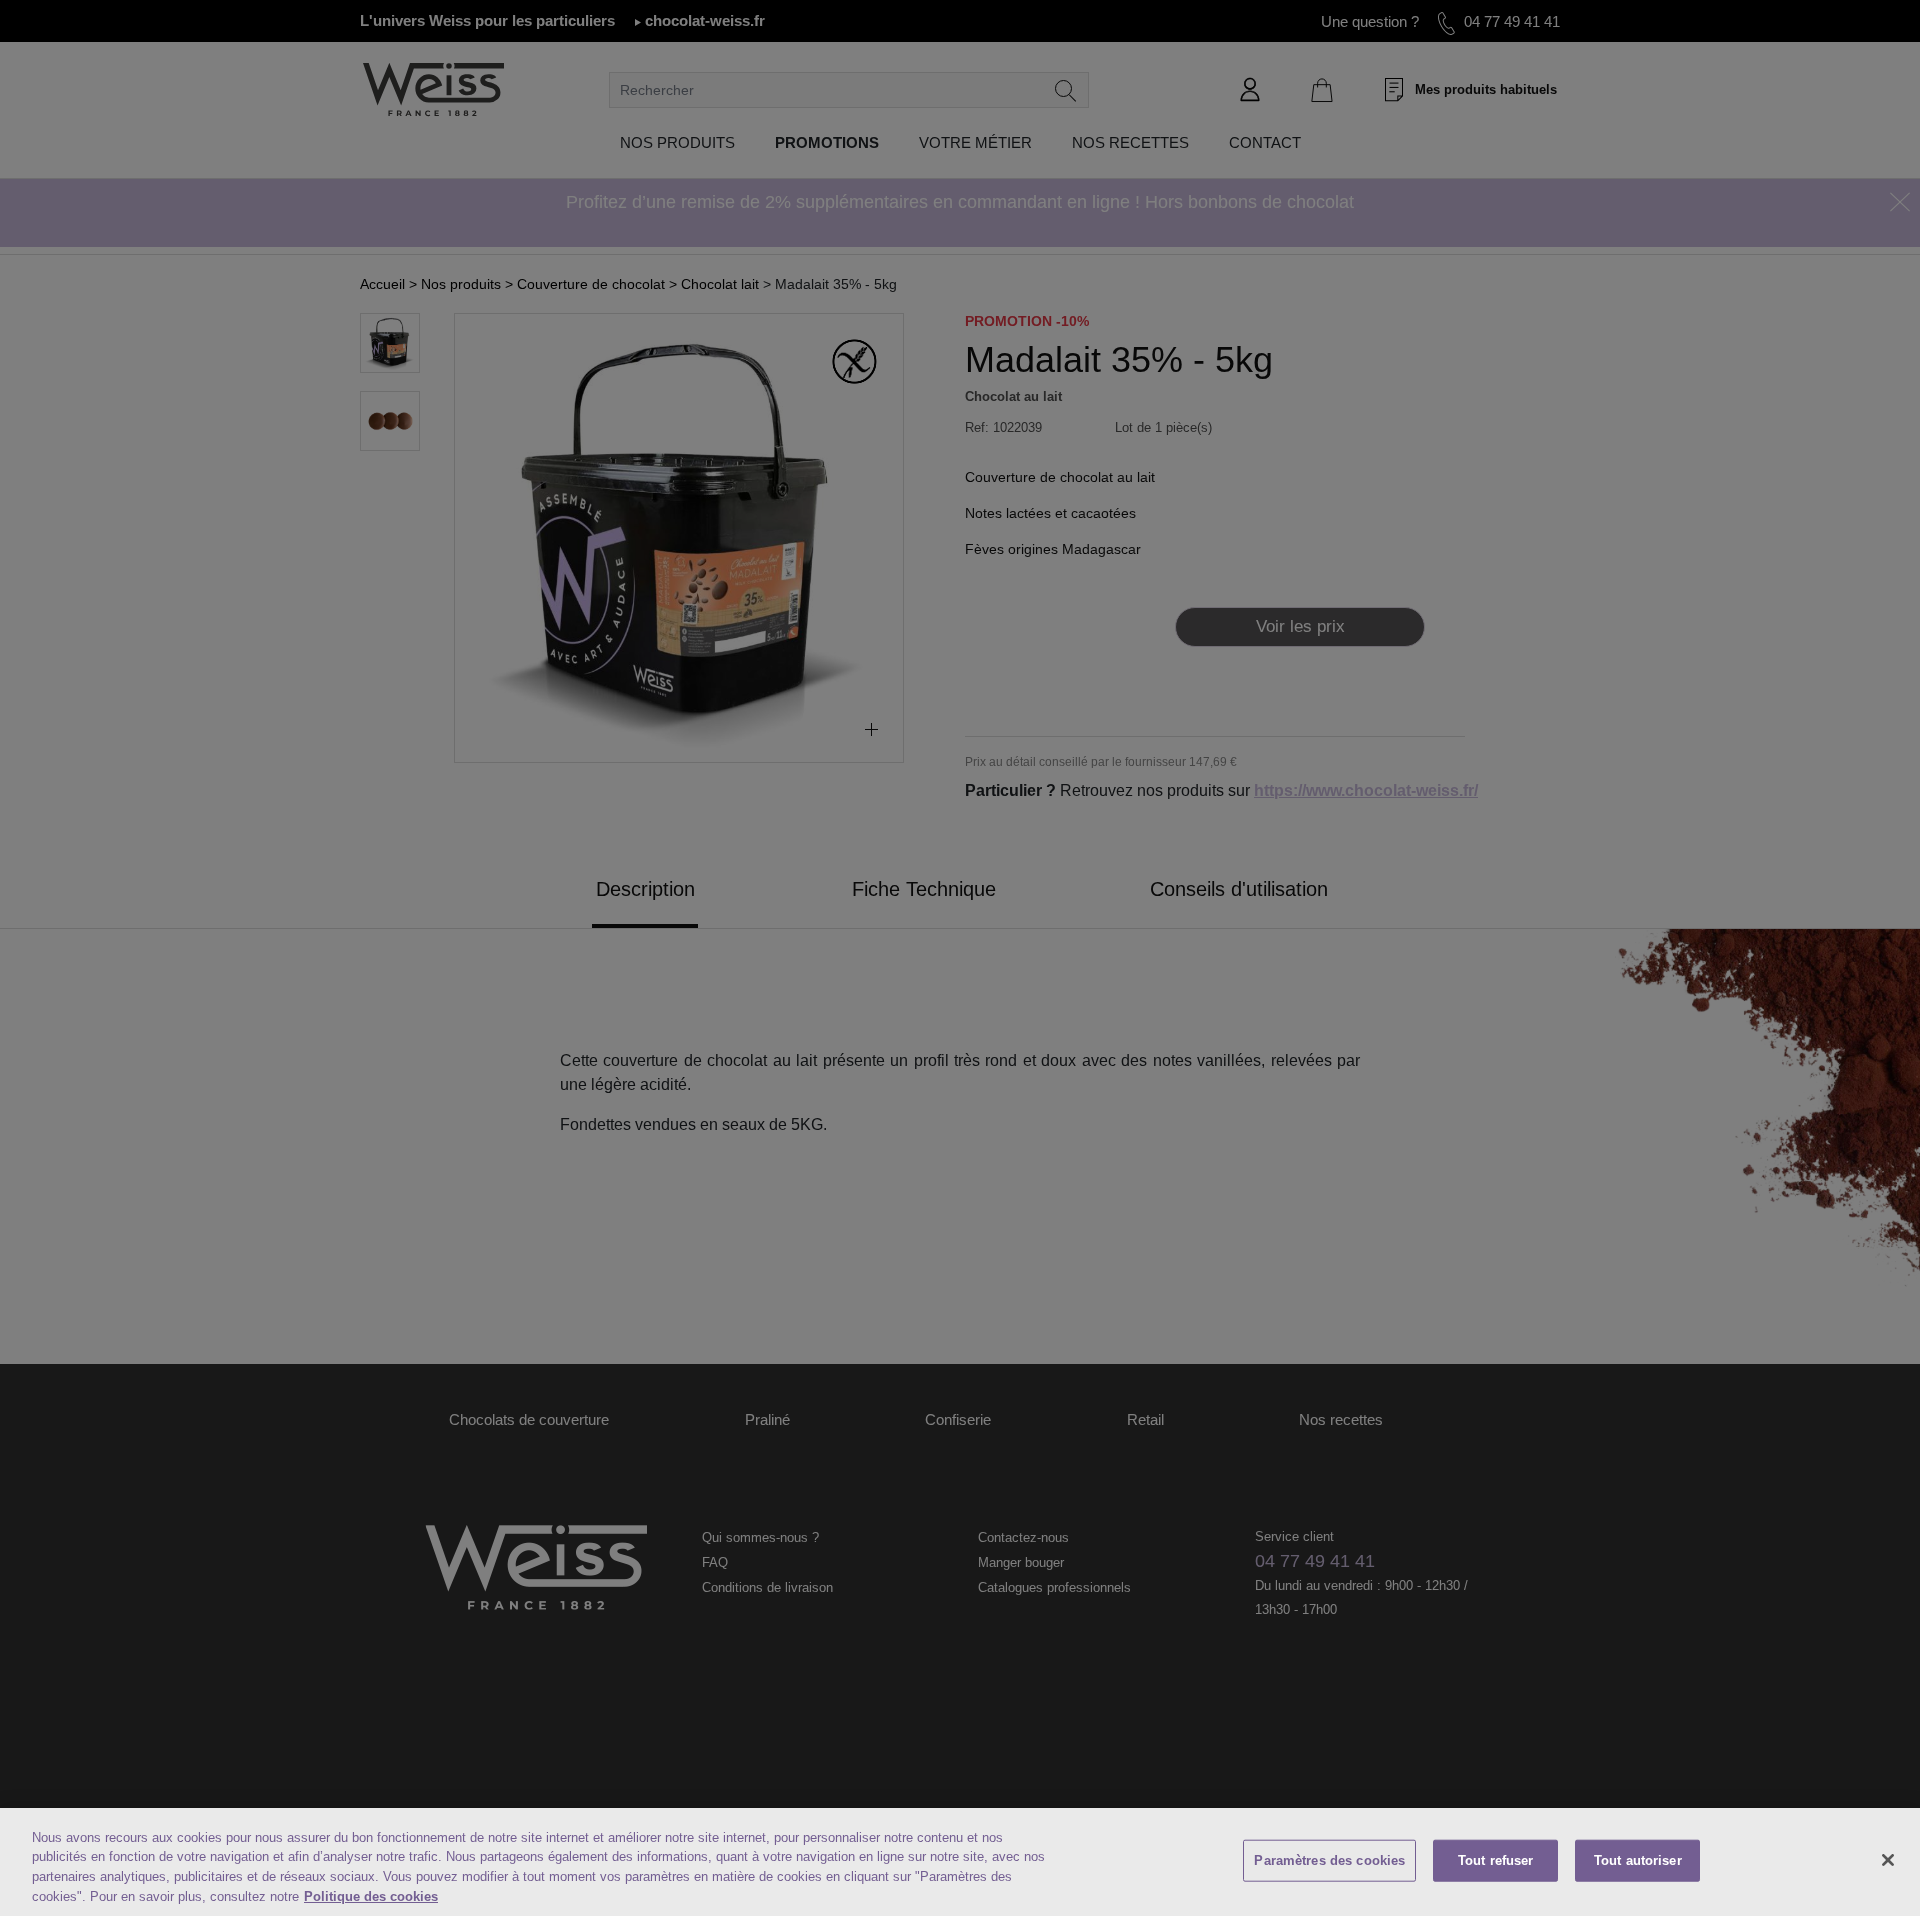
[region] (960, 1862)
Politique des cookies (371, 1895)
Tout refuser (1496, 1860)
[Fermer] (1888, 1860)
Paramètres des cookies (1329, 1860)
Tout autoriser (1638, 1860)
